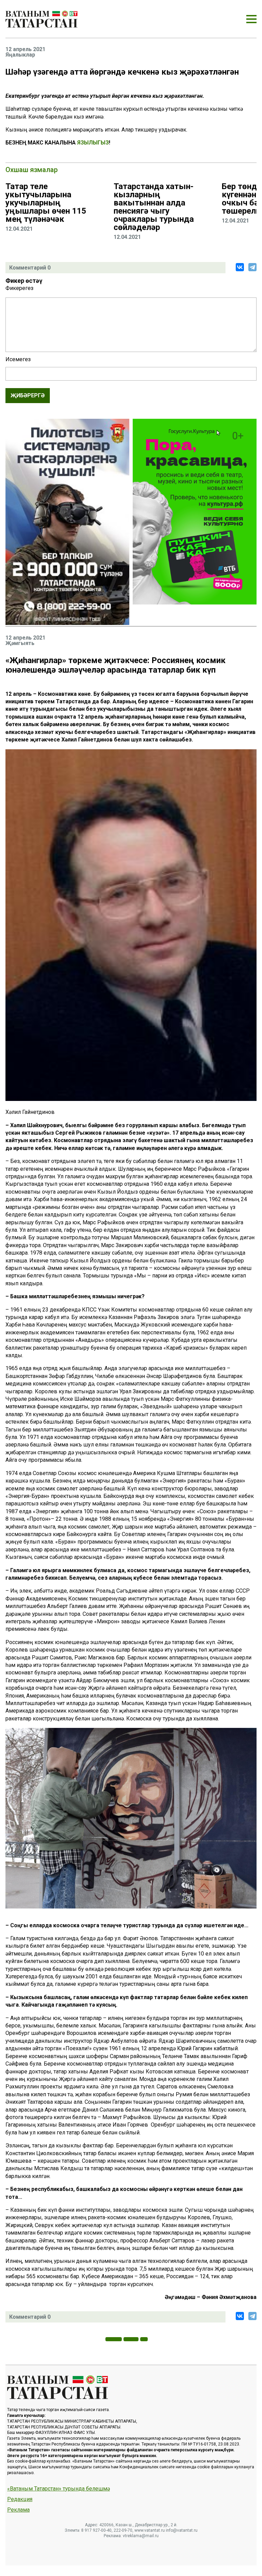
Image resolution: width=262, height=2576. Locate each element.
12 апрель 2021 (25, 49)
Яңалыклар (20, 55)
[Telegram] (252, 267)
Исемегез (18, 359)
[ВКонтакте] (240, 267)
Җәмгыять (20, 643)
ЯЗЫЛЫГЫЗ (93, 143)
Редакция (20, 2499)
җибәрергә (28, 395)
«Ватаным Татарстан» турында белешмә (59, 2489)
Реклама (18, 2510)
